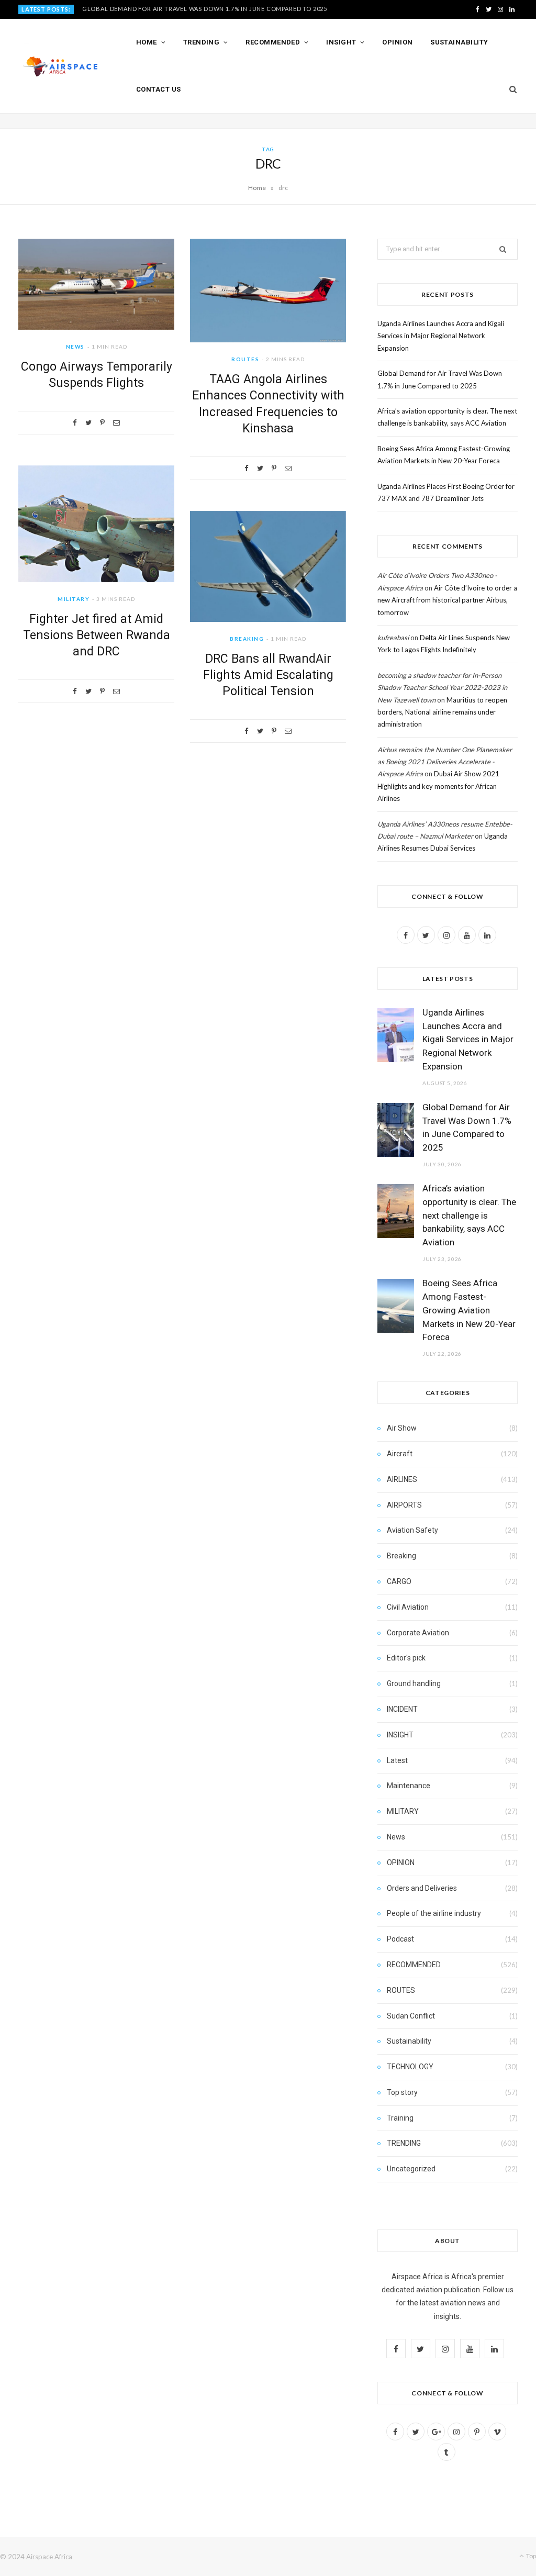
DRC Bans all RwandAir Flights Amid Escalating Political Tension (268, 675)
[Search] (510, 90)
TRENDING (404, 2143)
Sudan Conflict (411, 2016)
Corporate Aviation (418, 1633)
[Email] (116, 423)
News (75, 347)
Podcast (400, 1939)
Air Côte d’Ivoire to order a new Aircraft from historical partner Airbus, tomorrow (447, 600)
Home (147, 42)
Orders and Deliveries (422, 1888)
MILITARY (74, 599)
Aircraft (400, 1454)
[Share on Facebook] (75, 423)
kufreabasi (393, 638)
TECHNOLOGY (410, 2067)
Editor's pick (406, 1658)
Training (400, 2118)
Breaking (247, 639)
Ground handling (414, 1683)
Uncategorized (411, 2169)
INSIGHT (400, 1735)
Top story (402, 2092)
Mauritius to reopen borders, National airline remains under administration (442, 712)
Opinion (397, 42)
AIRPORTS (404, 1505)
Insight (341, 42)
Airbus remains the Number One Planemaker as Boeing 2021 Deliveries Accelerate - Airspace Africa (445, 762)
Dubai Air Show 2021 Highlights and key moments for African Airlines (438, 786)
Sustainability (459, 42)
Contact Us (159, 89)
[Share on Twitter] (88, 423)
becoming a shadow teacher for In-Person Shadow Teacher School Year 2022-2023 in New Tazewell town (442, 688)
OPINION (401, 1863)
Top (531, 2556)
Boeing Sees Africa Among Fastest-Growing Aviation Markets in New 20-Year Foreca (469, 1310)
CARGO (399, 1581)
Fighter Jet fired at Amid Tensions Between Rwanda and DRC (97, 635)
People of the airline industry (434, 1913)
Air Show (402, 1428)
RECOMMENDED (414, 1965)
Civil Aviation (408, 1607)
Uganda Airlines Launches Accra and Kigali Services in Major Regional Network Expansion (441, 336)
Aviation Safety (412, 1530)
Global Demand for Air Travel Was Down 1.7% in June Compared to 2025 (205, 9)
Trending (202, 42)
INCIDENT (402, 1709)
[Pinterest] (102, 423)
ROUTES (245, 359)
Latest (397, 1760)
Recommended (273, 42)
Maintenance (409, 1786)
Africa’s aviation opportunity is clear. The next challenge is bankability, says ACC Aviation (469, 1215)
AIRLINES (402, 1479)
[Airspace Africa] (60, 66)
